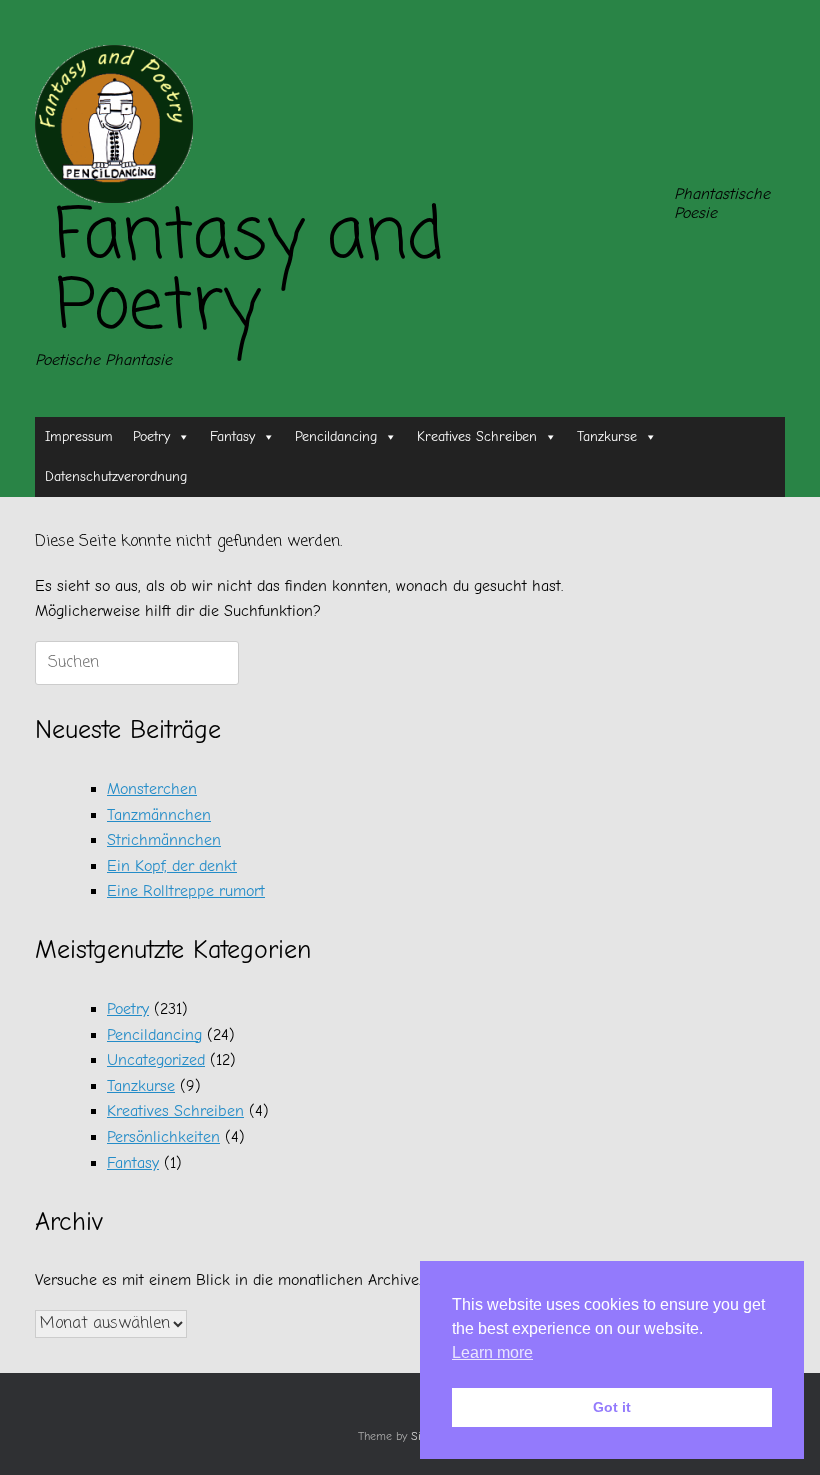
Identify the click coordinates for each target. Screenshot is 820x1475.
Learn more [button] (492, 1352)
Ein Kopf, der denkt (172, 866)
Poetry (151, 436)
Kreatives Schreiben (477, 436)
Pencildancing (336, 436)
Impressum (79, 436)
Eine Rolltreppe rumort (186, 891)
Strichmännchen (164, 840)
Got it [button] (612, 1407)
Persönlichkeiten (163, 1137)
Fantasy (232, 436)
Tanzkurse (607, 436)
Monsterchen (152, 789)
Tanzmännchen (159, 815)
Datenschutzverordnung (116, 476)
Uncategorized (156, 1060)
